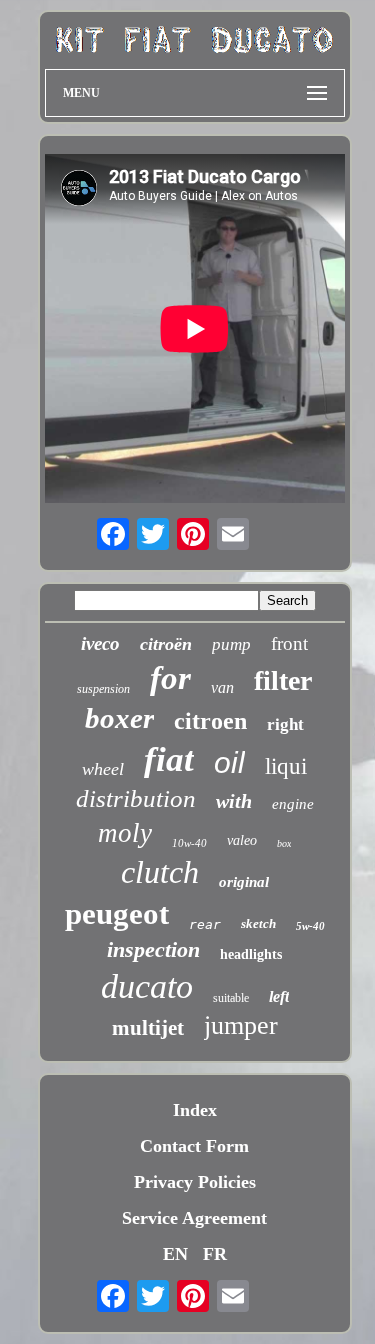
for (170, 678)
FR (215, 1254)
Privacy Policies (195, 1182)
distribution (136, 798)
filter (283, 680)
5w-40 (310, 926)
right (285, 724)
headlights (251, 954)
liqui (286, 766)
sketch (258, 923)
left (279, 996)
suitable (231, 998)
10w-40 (189, 843)
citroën (166, 644)
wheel (103, 769)
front (289, 643)
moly (125, 833)
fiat (169, 759)
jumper (241, 1025)
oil (229, 762)
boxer (119, 718)
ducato (147, 986)
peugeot (117, 913)
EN (175, 1254)
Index (195, 1110)
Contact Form (194, 1146)
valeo (242, 840)
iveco (100, 643)
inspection (153, 949)
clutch (160, 872)
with (234, 801)
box (284, 843)
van (222, 687)
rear (205, 924)
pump (231, 644)
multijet (148, 1028)
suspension (103, 689)
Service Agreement (194, 1218)
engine (293, 804)
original (244, 882)
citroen (210, 721)
